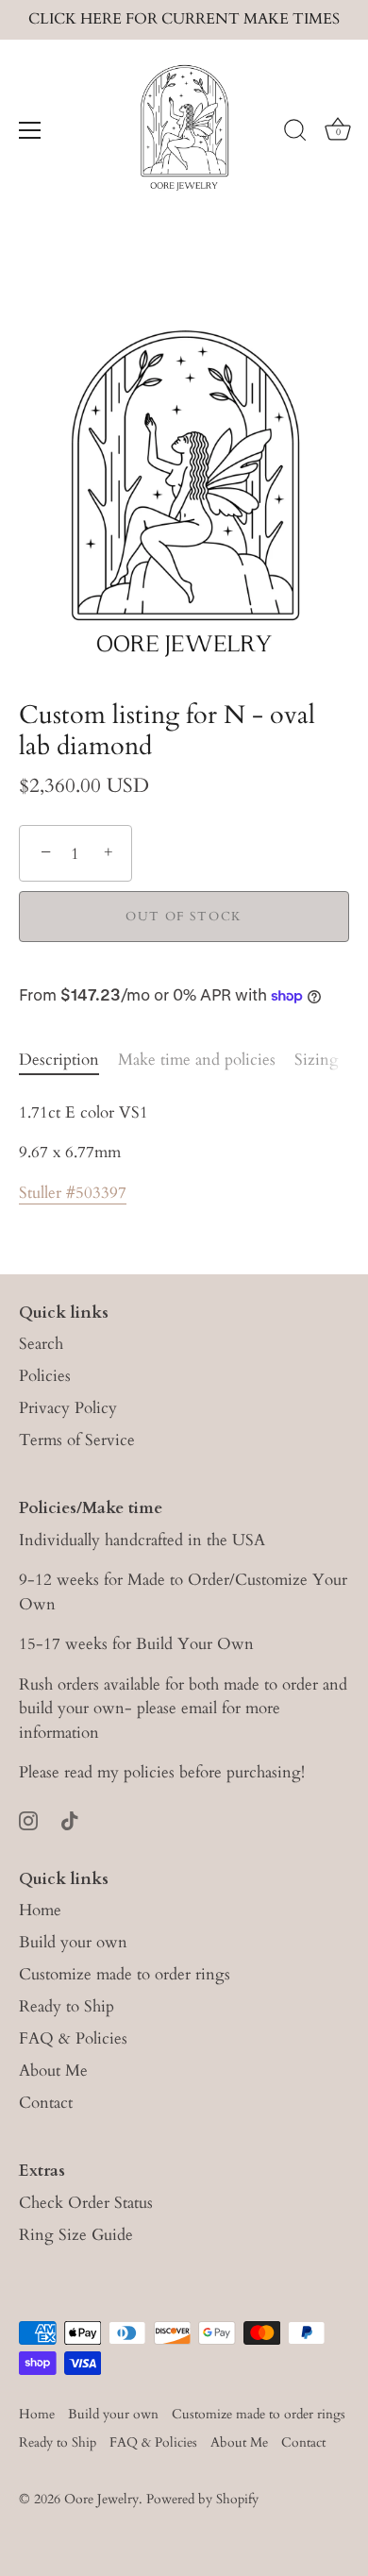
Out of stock (184, 917)
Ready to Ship (67, 2006)
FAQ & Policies (73, 2038)
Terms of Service (77, 1440)
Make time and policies (197, 1060)
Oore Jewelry (101, 2499)
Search (41, 1344)
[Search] (295, 133)
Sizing (317, 1060)
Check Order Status (86, 2203)
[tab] (68, 1060)
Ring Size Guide (76, 2235)
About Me (53, 2071)
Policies (45, 1376)
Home (40, 1910)
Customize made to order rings (125, 1974)
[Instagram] (28, 1819)
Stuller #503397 (73, 1193)
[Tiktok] (70, 1819)
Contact (46, 2103)
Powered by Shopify (202, 2499)
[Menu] (30, 130)
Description (59, 1060)
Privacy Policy (68, 1408)
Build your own (73, 1942)
